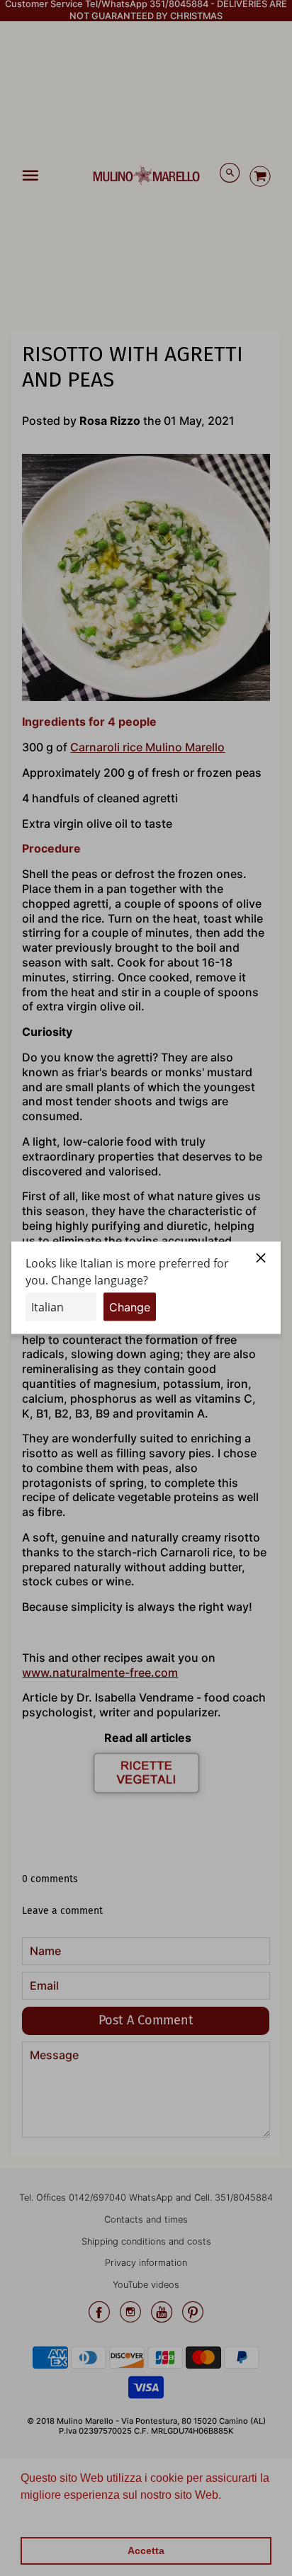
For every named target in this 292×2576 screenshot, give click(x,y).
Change (130, 1307)
